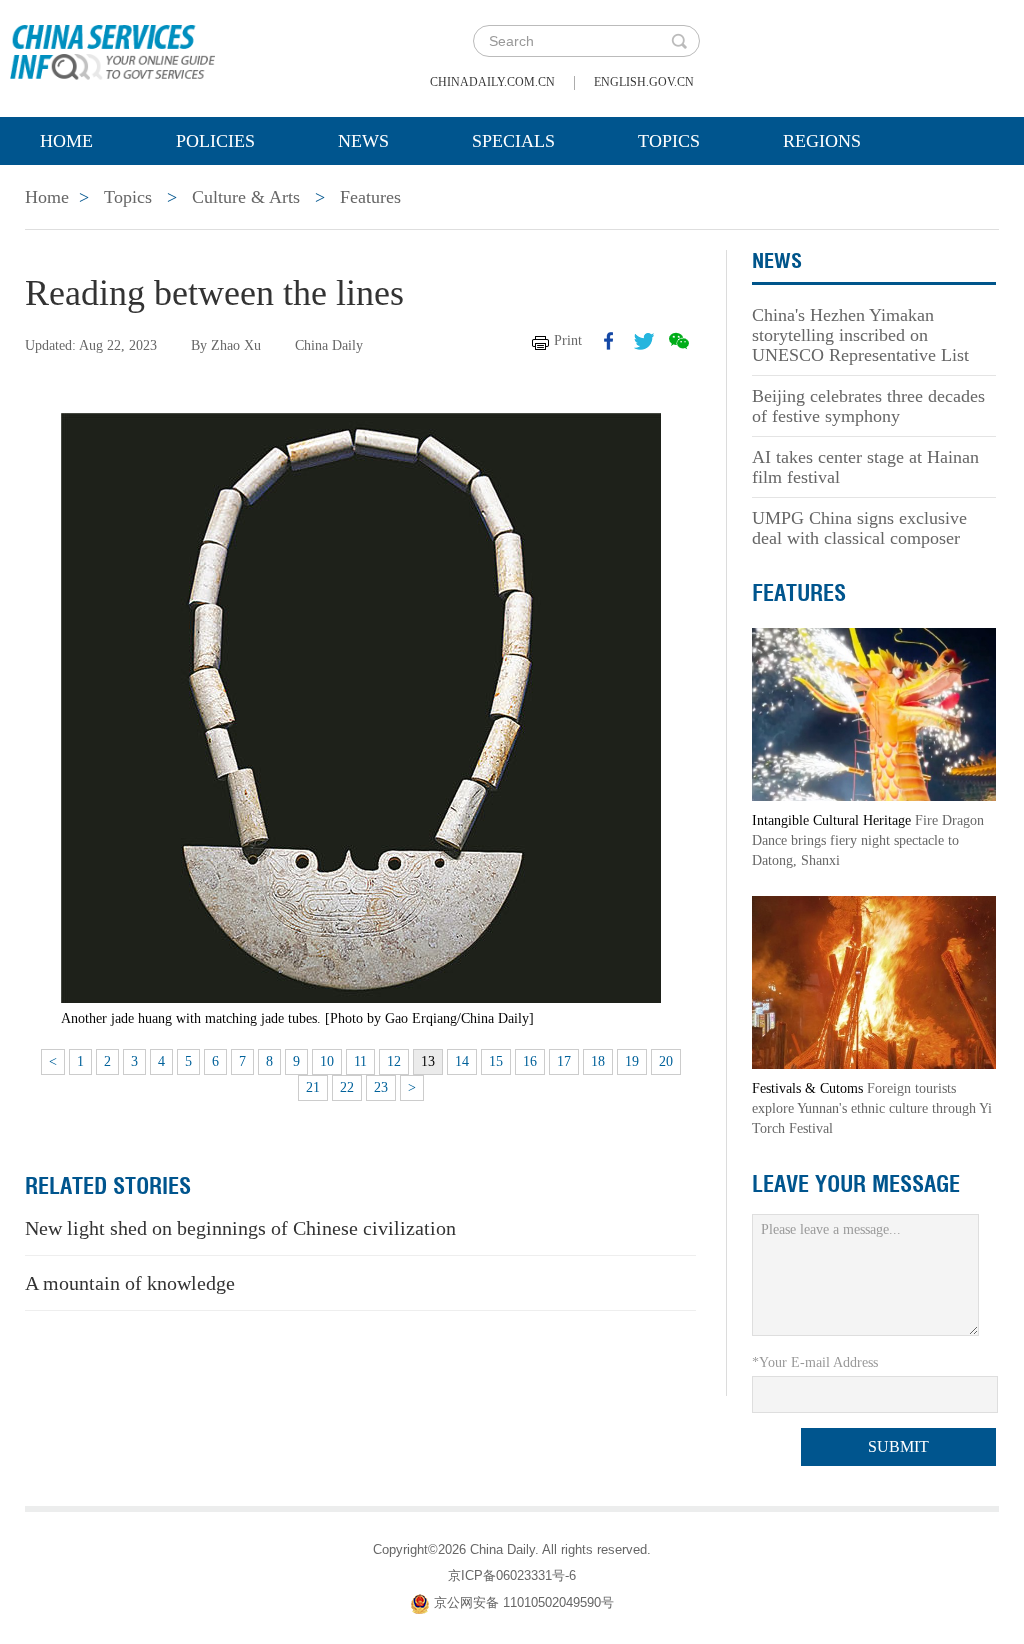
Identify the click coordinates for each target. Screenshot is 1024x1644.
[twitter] (644, 341)
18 (598, 1061)
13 (428, 1061)
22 (347, 1087)
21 (313, 1087)
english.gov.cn (644, 82)
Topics (669, 141)
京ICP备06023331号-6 (512, 1575)
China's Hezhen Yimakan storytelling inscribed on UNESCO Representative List (860, 335)
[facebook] (609, 341)
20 (666, 1061)
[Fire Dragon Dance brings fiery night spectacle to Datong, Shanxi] (874, 713)
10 (327, 1061)
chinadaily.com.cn (492, 82)
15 (496, 1061)
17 (564, 1061)
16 (530, 1061)
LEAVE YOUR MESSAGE (856, 1184)
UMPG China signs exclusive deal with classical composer (859, 528)
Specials (513, 141)
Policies (215, 141)
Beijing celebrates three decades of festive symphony (868, 406)
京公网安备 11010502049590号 (524, 1602)
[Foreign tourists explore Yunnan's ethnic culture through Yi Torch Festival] (874, 981)
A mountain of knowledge (130, 1283)
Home (66, 141)
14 (462, 1061)
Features (370, 197)
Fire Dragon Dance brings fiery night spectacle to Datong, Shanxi (868, 840)
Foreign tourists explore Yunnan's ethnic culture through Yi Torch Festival (872, 1108)
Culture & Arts (246, 197)
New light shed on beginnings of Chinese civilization (240, 1228)
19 (632, 1061)
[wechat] (679, 341)
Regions (822, 141)
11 (360, 1061)
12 (394, 1061)
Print (568, 340)
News (363, 141)
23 (381, 1087)
